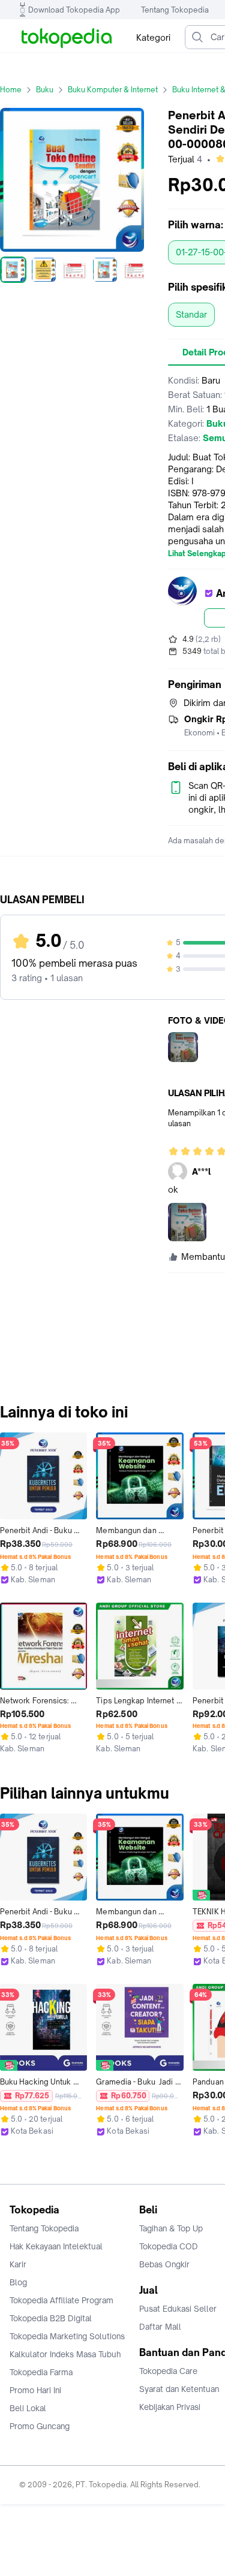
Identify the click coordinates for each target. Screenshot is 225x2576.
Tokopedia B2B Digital (51, 2318)
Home (11, 90)
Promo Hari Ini (35, 2390)
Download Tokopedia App (74, 10)
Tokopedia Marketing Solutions (67, 2336)
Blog (18, 2282)
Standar (191, 314)
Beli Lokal (28, 2408)
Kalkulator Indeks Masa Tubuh (65, 2354)
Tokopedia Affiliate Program (61, 2300)
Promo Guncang (40, 2426)
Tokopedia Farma (41, 2372)
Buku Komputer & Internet (113, 90)
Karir (18, 2264)
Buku (45, 90)
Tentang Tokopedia (175, 10)
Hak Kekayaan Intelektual (56, 2246)
